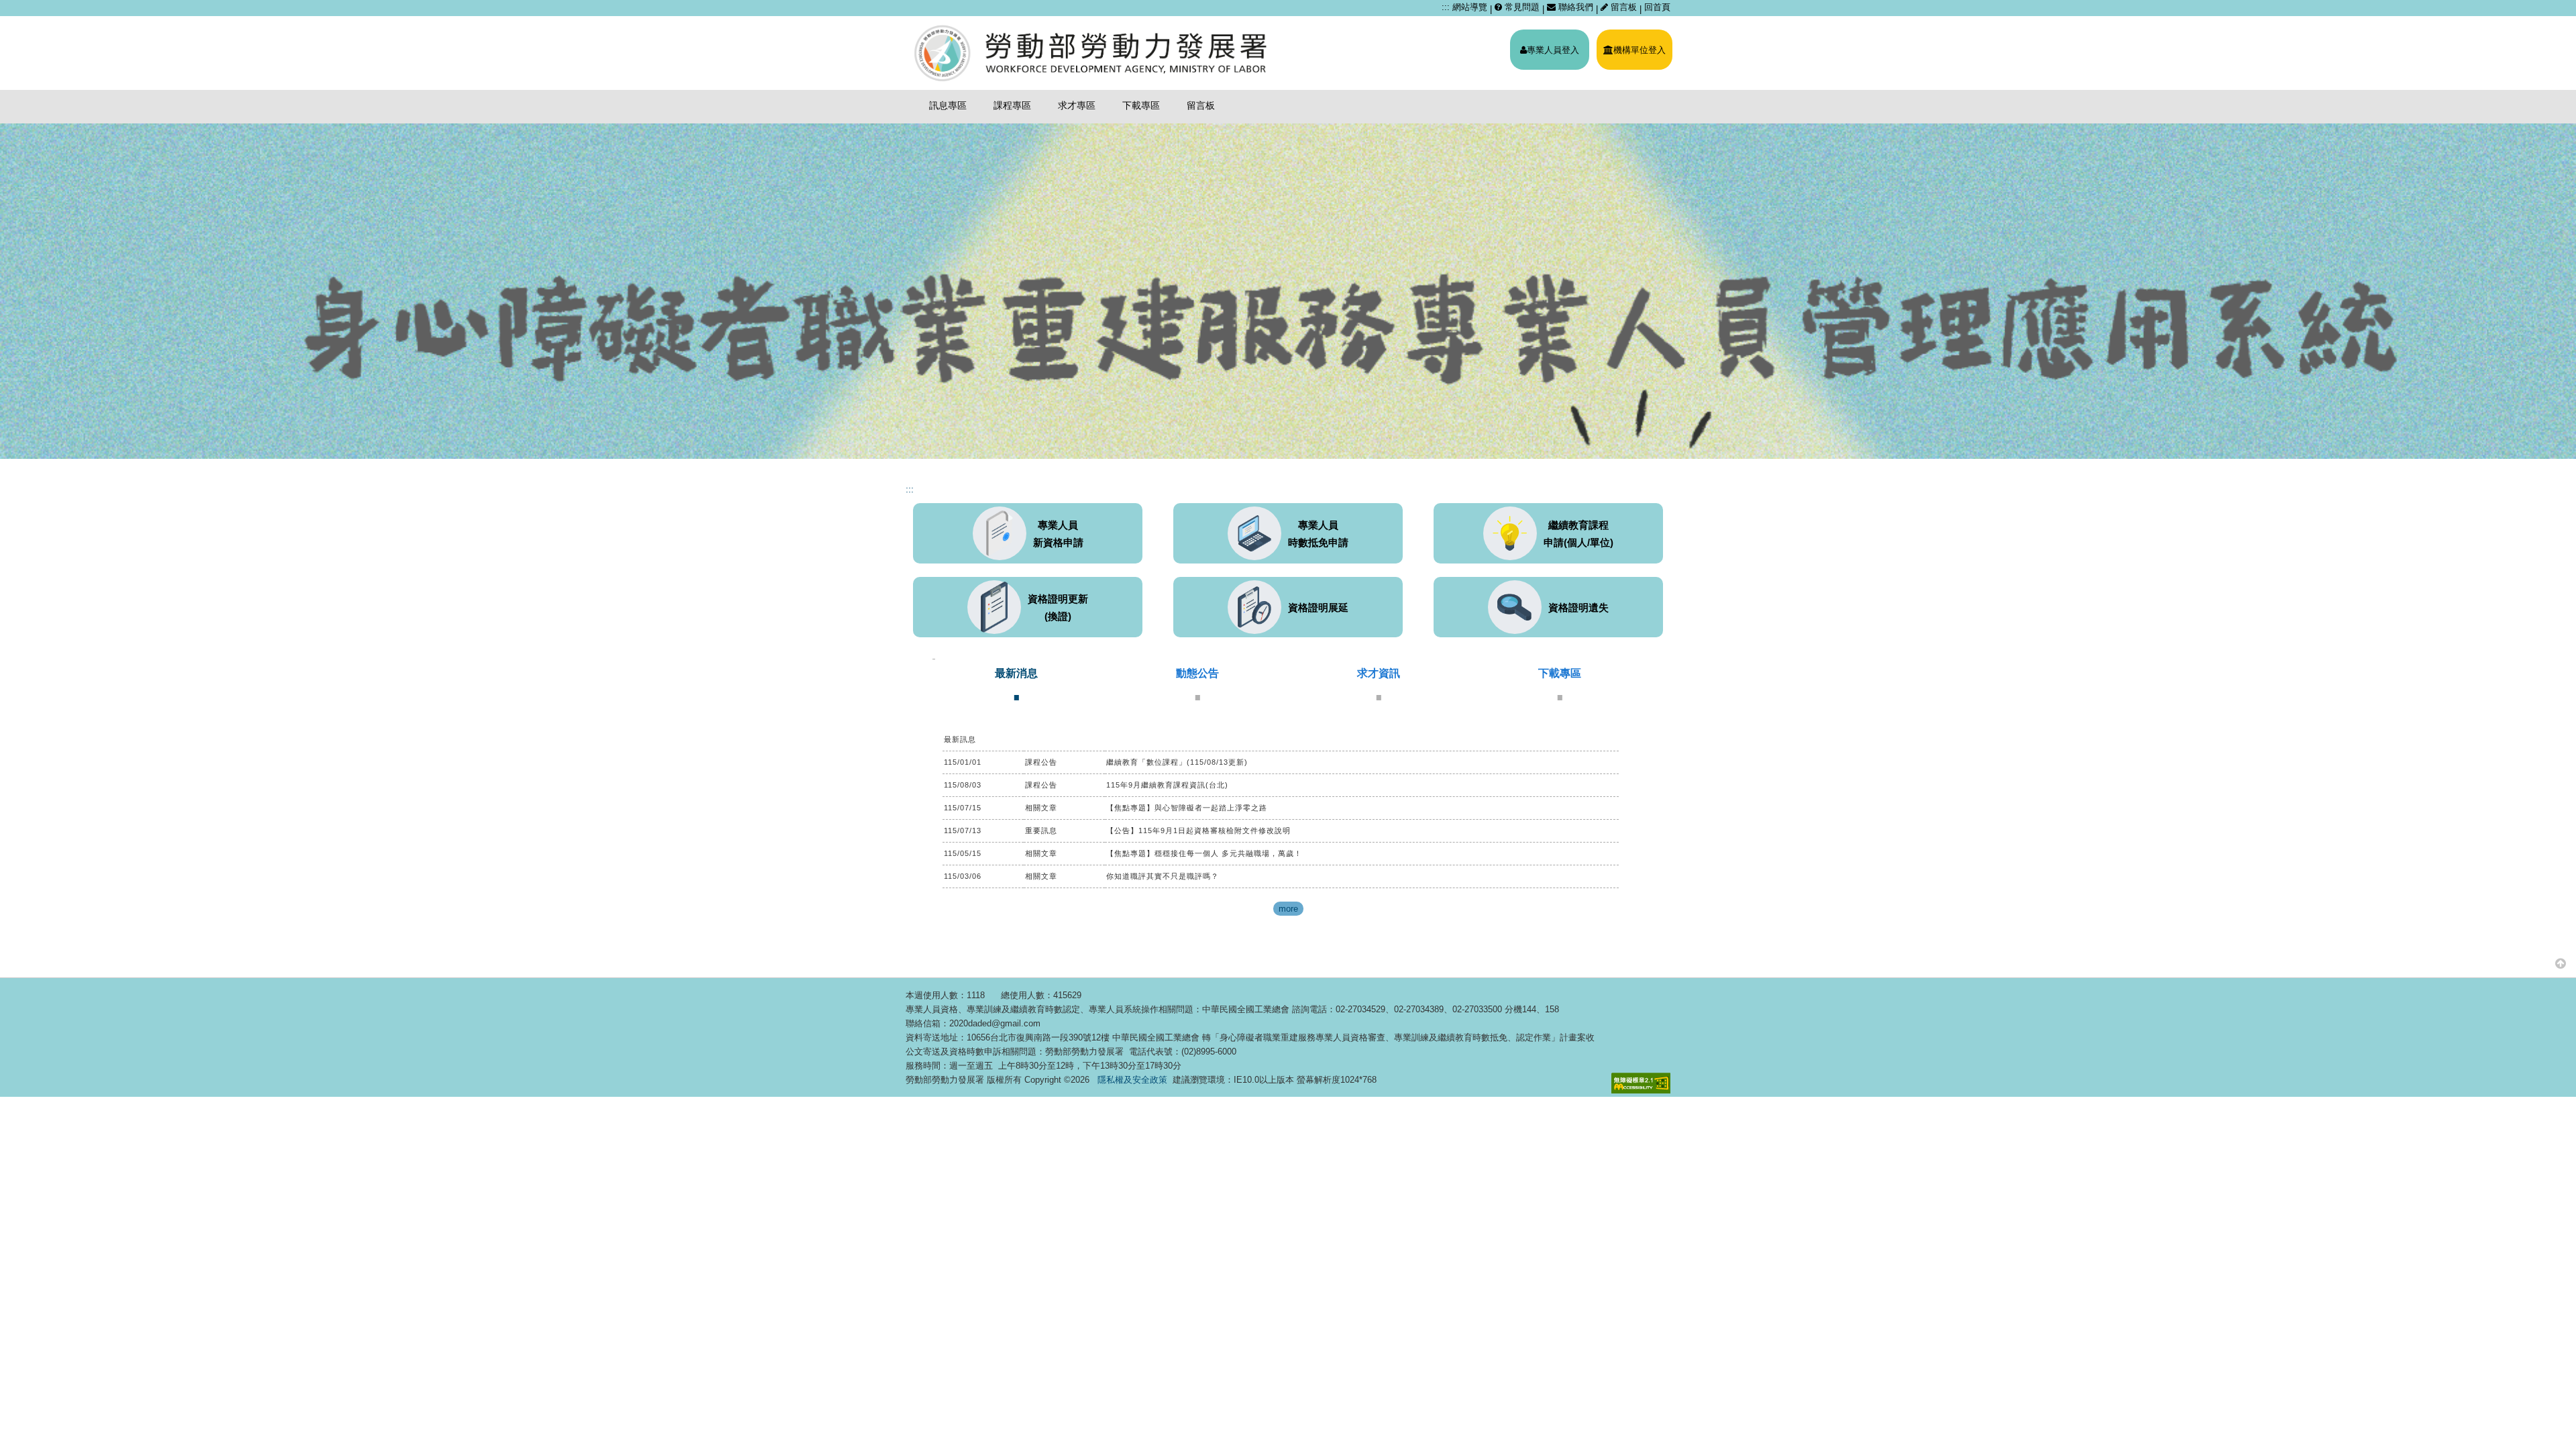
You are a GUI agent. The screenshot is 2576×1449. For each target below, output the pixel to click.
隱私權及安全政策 (1132, 1080)
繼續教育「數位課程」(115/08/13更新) (1177, 762)
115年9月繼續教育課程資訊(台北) (1167, 785)
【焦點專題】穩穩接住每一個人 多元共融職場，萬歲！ (1204, 853)
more (1288, 909)
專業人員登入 (1553, 50)
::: (1446, 7)
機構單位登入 (1640, 50)
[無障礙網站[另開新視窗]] (1641, 1083)
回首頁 (1657, 7)
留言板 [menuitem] (1201, 105)
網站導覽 (1470, 7)
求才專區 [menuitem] (1077, 105)
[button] (2561, 963)
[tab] (1016, 684)
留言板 (1624, 7)
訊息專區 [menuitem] (948, 105)
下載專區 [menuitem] (1141, 105)
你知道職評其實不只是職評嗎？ (1163, 876)
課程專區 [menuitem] (1012, 105)
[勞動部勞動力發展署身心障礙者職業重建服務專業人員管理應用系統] (1092, 53)
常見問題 (1521, 7)
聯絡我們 (1574, 7)
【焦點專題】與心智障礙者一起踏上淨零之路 (1187, 808)
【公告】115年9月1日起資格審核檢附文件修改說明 (1198, 830)
